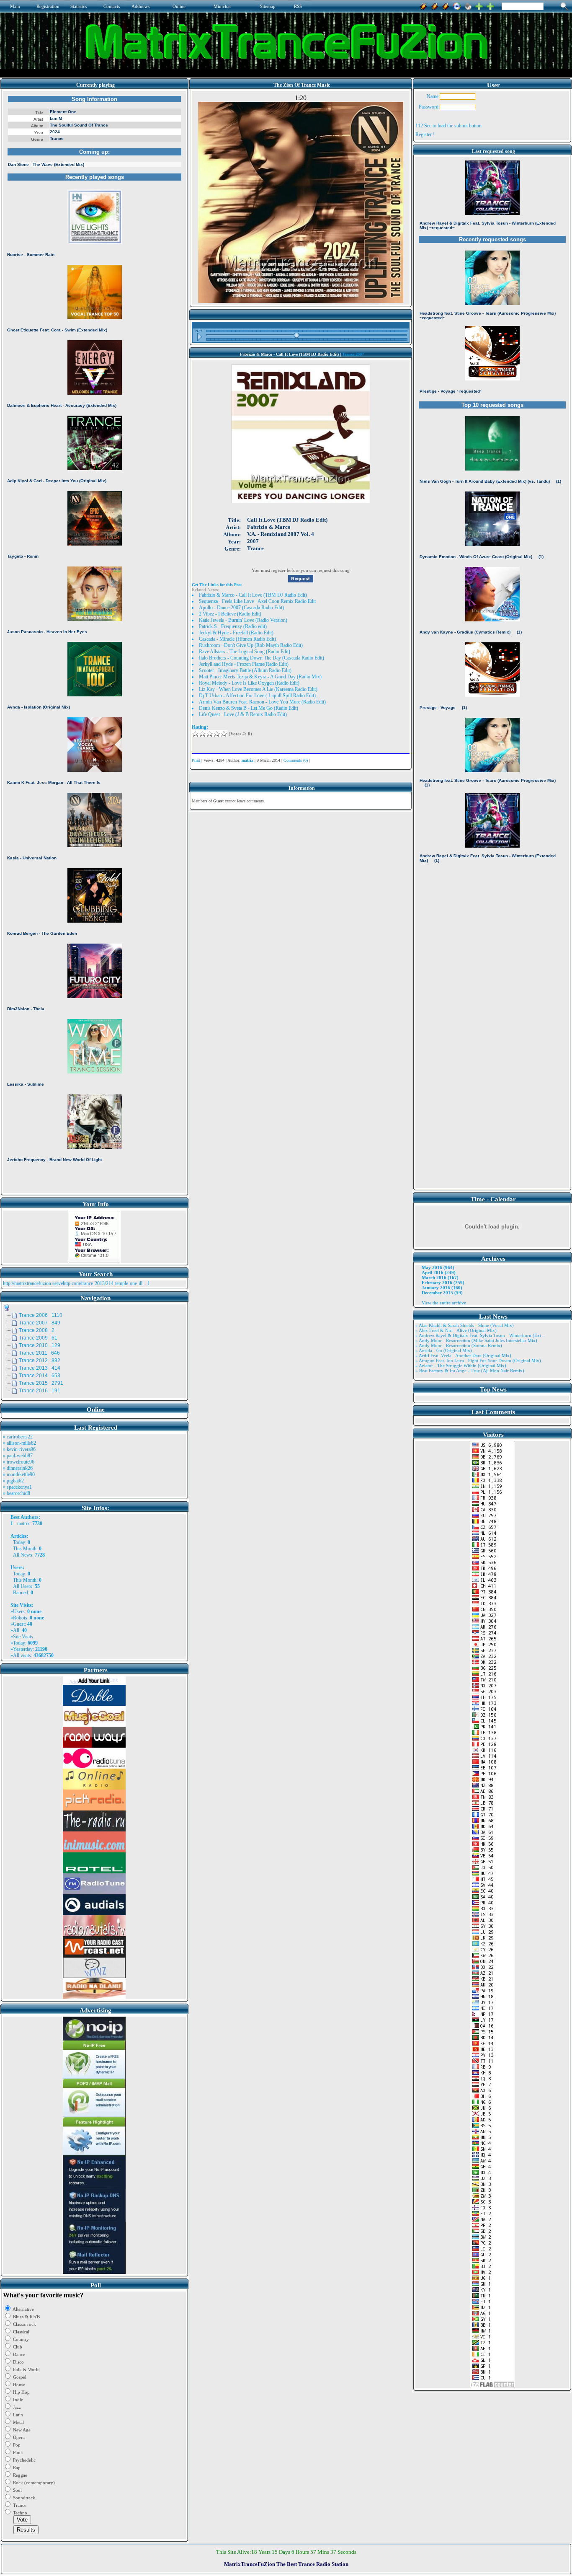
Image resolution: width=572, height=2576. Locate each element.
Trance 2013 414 (40, 1368)
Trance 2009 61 (38, 1338)
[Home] (468, 5)
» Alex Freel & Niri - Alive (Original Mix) (456, 1330)
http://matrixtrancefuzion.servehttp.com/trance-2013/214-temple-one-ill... (75, 1283)
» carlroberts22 (18, 1437)
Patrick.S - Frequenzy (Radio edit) (233, 626)
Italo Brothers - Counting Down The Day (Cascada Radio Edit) (262, 658)
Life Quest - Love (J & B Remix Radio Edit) (243, 714)
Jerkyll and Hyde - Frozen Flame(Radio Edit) (244, 664)
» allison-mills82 (19, 1443)
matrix (23, 1523)
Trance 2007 (353, 354)
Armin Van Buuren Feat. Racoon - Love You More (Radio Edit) (262, 702)
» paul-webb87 (18, 1456)
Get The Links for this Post (217, 585)
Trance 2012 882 (40, 1360)
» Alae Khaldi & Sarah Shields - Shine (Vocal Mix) (465, 1325)
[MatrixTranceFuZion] (479, 5)
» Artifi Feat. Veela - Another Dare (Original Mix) (463, 1355)
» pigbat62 (13, 1481)
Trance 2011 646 (39, 1353)
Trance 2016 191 (40, 1391)
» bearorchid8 (17, 1493)
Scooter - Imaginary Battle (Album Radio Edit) (245, 670)
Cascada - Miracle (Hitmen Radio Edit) (237, 639)
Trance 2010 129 (40, 1345)
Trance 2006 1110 (41, 1315)
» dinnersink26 (18, 1468)
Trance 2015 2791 (41, 1383)
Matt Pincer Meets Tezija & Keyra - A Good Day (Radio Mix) (260, 677)
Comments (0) (296, 760)
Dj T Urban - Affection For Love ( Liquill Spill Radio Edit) (257, 696)
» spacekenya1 (17, 1487)
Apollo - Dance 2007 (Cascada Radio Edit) (241, 608)
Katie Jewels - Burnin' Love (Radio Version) (243, 620)
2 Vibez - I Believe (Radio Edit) (230, 614)
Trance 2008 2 (37, 1330)
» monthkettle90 (19, 1474)
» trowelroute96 (19, 1462)
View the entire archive (444, 1303)
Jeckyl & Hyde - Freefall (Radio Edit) (236, 633)
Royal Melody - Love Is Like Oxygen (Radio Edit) (249, 683)
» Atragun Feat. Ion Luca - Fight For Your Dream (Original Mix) (478, 1360)
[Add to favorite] (490, 5)
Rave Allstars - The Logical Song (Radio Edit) (245, 652)
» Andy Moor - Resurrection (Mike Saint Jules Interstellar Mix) (476, 1340)
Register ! (425, 134)
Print (196, 760)
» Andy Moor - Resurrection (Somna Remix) (459, 1345)
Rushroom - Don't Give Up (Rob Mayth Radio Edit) (251, 645)
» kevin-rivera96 (19, 1449)
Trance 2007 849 (40, 1323)
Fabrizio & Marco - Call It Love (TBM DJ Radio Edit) (253, 595)
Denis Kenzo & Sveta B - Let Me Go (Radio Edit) (249, 708)
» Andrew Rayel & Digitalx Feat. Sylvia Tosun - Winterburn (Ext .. (480, 1335)
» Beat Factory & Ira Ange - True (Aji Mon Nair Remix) (470, 1371)
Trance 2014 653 (40, 1376)
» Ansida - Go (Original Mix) (444, 1350)
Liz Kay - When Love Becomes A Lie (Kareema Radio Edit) (258, 689)
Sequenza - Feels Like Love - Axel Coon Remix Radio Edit (257, 601)
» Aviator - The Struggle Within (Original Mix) (461, 1366)
